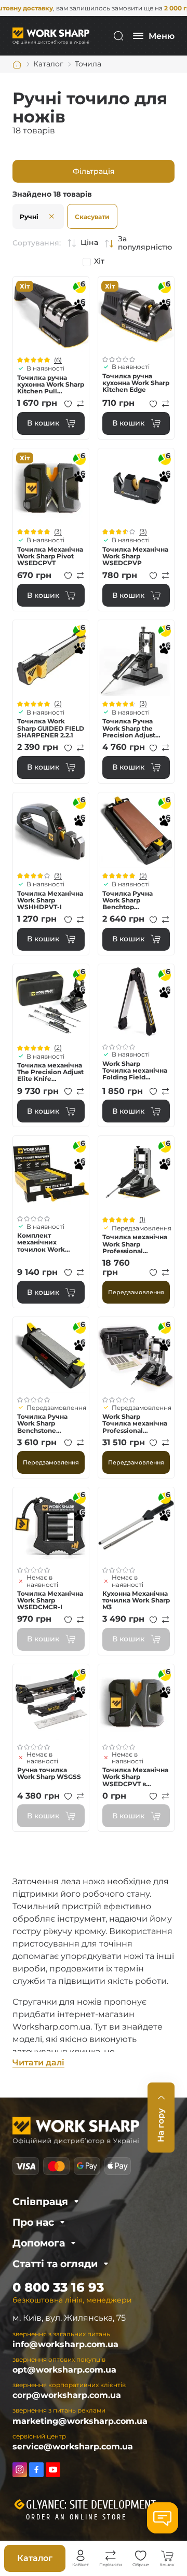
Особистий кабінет (81, 2556)
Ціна (89, 243)
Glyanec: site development (91, 2505)
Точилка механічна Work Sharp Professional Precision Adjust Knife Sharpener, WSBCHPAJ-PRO (135, 1244)
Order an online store (76, 2517)
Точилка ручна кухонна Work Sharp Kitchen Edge (136, 383)
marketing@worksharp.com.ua (80, 2421)
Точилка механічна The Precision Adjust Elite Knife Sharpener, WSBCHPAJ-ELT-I (50, 1072)
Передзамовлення (136, 1292)
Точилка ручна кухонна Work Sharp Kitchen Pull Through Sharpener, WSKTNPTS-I (51, 385)
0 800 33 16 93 (58, 2287)
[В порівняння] (81, 404)
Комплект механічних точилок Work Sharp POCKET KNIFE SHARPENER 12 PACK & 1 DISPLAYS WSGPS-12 (51, 1242)
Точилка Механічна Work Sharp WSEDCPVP (135, 556)
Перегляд (51, 314)
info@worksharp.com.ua (65, 2344)
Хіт (99, 261)
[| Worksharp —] (51, 36)
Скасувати (92, 217)
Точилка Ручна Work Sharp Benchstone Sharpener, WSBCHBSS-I (42, 1423)
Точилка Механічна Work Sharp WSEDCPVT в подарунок (135, 1777)
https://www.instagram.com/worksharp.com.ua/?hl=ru (20, 2470)
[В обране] (68, 404)
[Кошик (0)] (167, 2556)
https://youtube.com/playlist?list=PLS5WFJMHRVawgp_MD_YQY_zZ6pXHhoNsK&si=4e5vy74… (53, 2470)
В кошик (43, 423)
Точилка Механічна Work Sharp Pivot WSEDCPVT (50, 556)
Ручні (29, 217)
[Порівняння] (111, 2556)
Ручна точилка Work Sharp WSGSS (49, 1773)
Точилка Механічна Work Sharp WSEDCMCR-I (50, 1600)
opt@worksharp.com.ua (64, 2370)
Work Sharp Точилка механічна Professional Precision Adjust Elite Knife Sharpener (135, 1423)
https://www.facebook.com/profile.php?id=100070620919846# (36, 2470)
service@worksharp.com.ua (73, 2447)
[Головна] (17, 64)
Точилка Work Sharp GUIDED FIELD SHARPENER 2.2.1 (51, 728)
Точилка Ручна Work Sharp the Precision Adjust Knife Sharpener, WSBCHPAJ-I (130, 728)
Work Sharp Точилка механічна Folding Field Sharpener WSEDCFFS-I (135, 1071)
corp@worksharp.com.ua (67, 2395)
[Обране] (141, 2556)
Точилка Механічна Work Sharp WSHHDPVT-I (50, 900)
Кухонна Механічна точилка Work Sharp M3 (136, 1600)
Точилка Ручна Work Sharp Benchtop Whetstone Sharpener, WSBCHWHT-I (128, 900)
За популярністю (145, 243)
